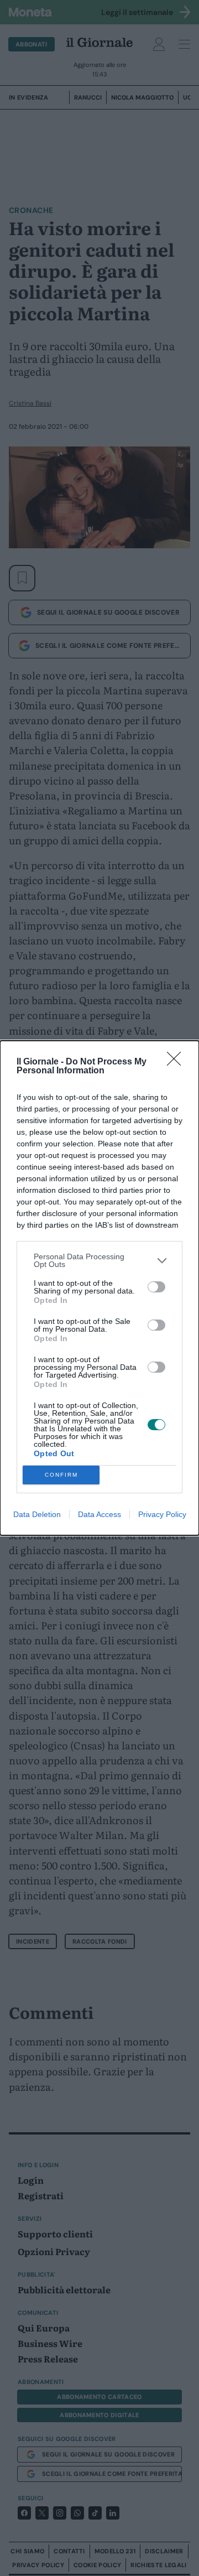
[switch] (156, 1287)
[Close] (177, 1062)
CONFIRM (61, 1475)
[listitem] (99, 1260)
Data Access (99, 1514)
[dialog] (99, 1288)
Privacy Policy (162, 1514)
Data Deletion (37, 1514)
